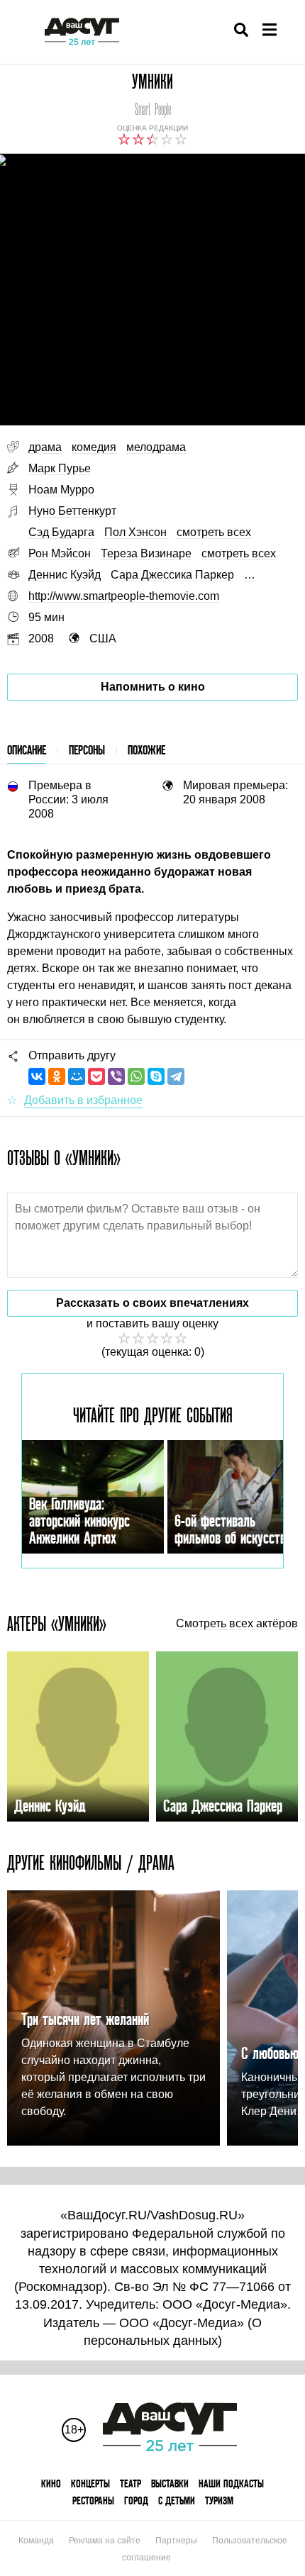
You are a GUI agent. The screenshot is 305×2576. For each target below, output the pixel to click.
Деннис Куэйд (65, 575)
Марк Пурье (60, 468)
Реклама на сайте (105, 2541)
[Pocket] (96, 1076)
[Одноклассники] (57, 1076)
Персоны (87, 750)
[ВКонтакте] (37, 1076)
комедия (94, 447)
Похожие (146, 750)
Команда (36, 2541)
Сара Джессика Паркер (172, 575)
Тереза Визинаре (146, 553)
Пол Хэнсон (135, 532)
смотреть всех (214, 532)
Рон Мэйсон (60, 553)
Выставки (170, 2483)
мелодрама (156, 447)
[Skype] (156, 1076)
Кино (51, 2483)
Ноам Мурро (61, 490)
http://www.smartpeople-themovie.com (124, 596)
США (103, 639)
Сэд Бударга (61, 532)
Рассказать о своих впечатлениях (152, 1303)
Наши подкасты (231, 2483)
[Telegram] (176, 1076)
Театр (131, 2483)
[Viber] (116, 1076)
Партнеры (176, 2541)
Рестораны (93, 2500)
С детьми (177, 2500)
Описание (27, 750)
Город (136, 2500)
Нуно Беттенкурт (72, 511)
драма (45, 447)
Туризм (219, 2500)
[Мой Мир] (77, 1076)
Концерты (90, 2483)
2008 (41, 639)
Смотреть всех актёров (237, 1624)
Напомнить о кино (153, 687)
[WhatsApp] (136, 1076)
